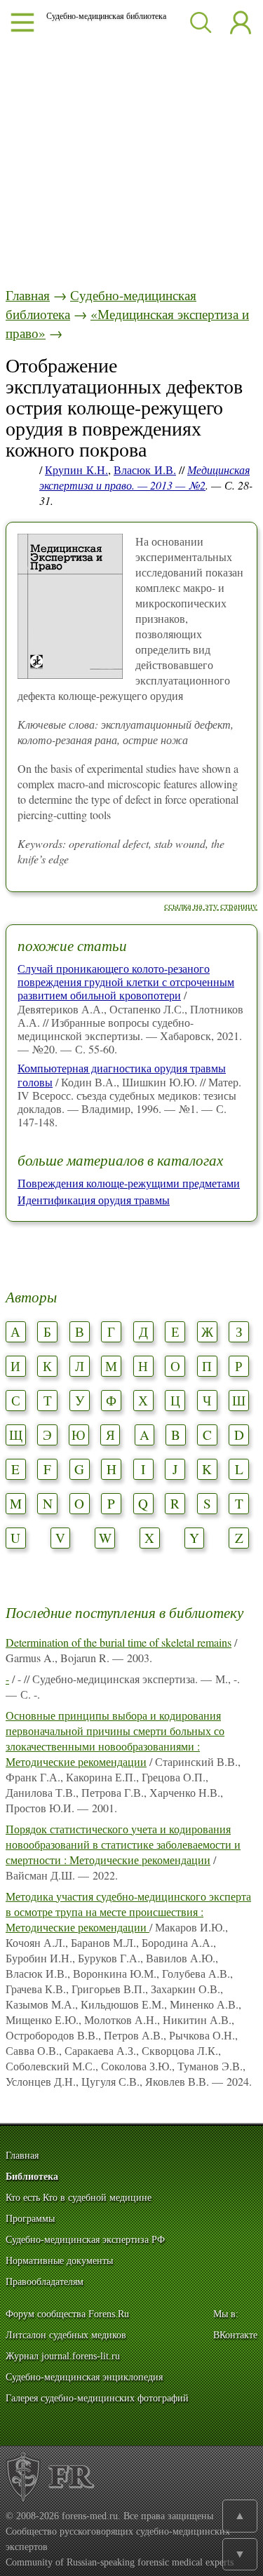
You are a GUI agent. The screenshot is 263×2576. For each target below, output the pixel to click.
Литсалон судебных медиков (66, 2335)
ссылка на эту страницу (211, 905)
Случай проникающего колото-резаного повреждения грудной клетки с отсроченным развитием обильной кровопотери (126, 982)
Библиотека (32, 2177)
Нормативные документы (59, 2261)
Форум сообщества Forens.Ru (67, 2314)
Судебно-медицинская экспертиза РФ (85, 2240)
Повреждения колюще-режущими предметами (129, 1183)
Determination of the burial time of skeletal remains (119, 1642)
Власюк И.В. (145, 470)
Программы (30, 2219)
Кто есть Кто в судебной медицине (79, 2198)
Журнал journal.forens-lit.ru (63, 2356)
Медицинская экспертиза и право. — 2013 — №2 (144, 477)
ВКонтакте (235, 2335)
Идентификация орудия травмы (94, 1200)
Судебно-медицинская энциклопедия (84, 2377)
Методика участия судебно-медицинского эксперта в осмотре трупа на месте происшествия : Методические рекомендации (128, 1911)
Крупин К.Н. (76, 470)
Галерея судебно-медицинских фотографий (97, 2398)
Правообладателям (45, 2282)
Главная (28, 295)
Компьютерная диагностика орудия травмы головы (122, 1074)
